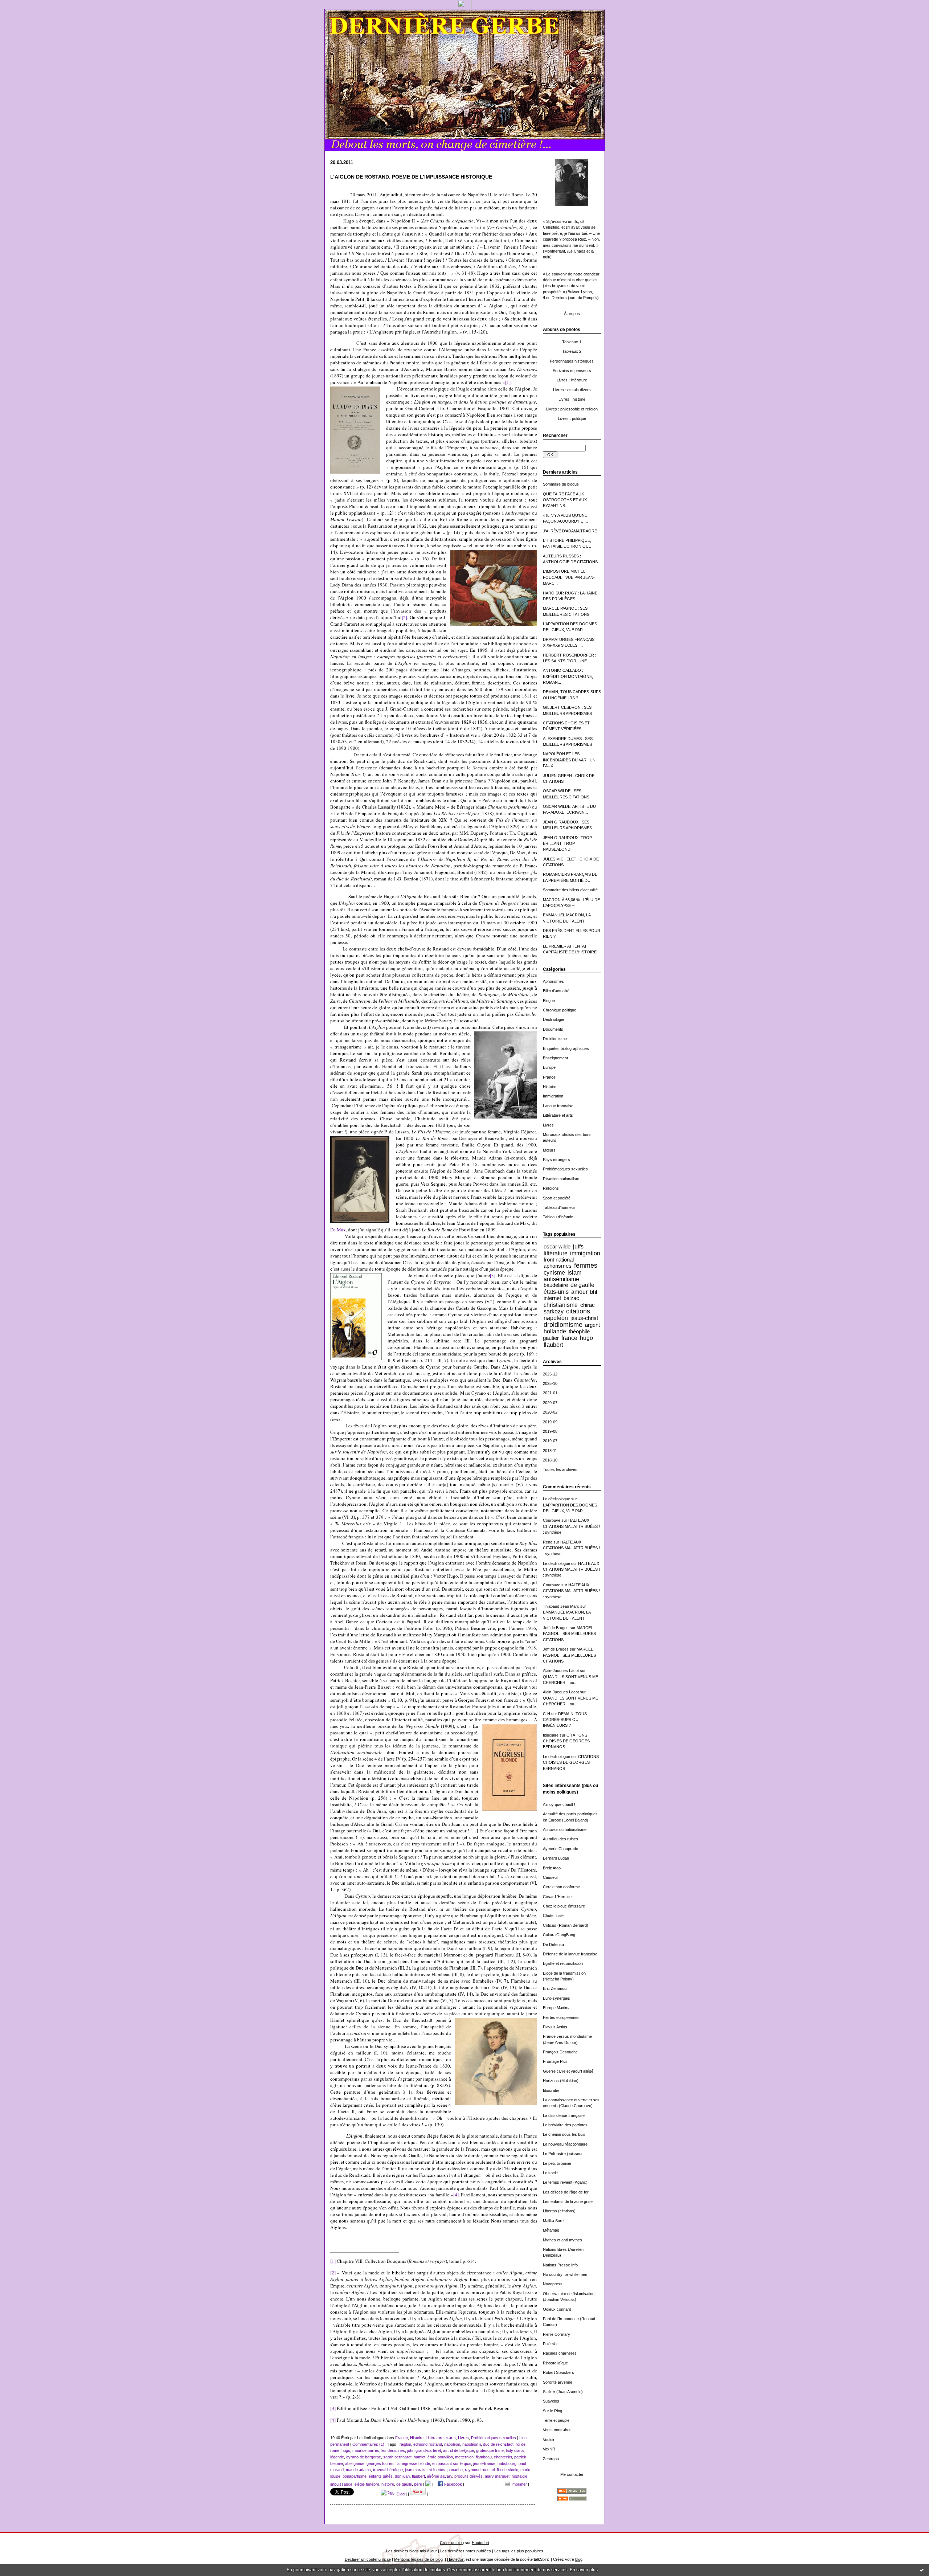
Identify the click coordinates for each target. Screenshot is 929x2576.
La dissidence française (564, 2115)
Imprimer (519, 2484)
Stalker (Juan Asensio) (563, 2392)
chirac (588, 1305)
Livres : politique (572, 418)
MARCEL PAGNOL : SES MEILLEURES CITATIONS (569, 1634)
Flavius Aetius (555, 2027)
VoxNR (549, 2449)
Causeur (551, 1877)
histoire (388, 2484)
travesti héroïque (388, 2470)
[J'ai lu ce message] (922, 2570)
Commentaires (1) (368, 2444)
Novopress (553, 2284)
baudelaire (556, 1285)
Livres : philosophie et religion (572, 409)
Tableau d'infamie (558, 1217)
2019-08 (550, 1431)
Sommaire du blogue (561, 484)
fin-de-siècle (508, 2470)
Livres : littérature (572, 380)
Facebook (453, 2484)
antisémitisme (561, 1279)
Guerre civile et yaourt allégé (568, 2071)
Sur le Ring (553, 2411)
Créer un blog (452, 2543)
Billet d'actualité (556, 991)
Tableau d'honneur (559, 1207)
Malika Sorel (554, 2221)
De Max (338, 1230)
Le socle (550, 2173)
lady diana (515, 2450)
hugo (586, 1338)
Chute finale (553, 1915)
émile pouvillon (440, 2457)
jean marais (415, 2470)
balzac (571, 1298)
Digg (400, 2494)
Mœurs (549, 1150)
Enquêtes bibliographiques (566, 1048)
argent (592, 1325)
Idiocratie (551, 2090)
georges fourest (380, 2463)
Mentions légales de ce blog (418, 2559)
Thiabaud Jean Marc (561, 1606)
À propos (572, 314)
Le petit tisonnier (557, 2163)
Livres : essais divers (572, 390)
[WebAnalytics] (465, 7)
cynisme (554, 1272)
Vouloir (549, 2440)
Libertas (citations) (559, 2211)
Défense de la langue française (570, 1954)
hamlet (420, 2457)
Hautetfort (480, 2543)
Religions (551, 1188)
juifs (578, 1246)
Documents (553, 1029)
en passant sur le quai (452, 2463)
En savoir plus (584, 2570)
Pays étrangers (556, 1160)
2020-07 (550, 1403)
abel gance (355, 2463)
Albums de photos (562, 330)
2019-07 (550, 1441)
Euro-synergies (556, 1998)
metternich (464, 2457)
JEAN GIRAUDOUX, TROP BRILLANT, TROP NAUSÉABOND (567, 844)
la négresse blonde (413, 2463)
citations (578, 1311)
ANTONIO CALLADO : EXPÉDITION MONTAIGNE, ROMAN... (568, 676)
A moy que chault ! (559, 1804)
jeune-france (484, 2463)
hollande (555, 1331)
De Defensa (553, 1945)
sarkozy (554, 1311)
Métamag (551, 2230)
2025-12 (550, 1374)
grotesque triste (490, 2450)
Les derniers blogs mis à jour (412, 2551)
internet (552, 1298)
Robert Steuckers (558, 2372)
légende (337, 2457)
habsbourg (507, 2463)
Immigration (553, 1096)
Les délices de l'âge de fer (566, 2192)
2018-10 (550, 1460)
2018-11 (550, 1451)
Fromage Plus (555, 2061)
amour (579, 1292)
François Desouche (560, 2052)
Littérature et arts (558, 1115)
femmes (586, 1265)
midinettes (436, 2470)
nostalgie (519, 2476)
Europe (549, 1067)
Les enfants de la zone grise (568, 2201)
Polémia (550, 2344)
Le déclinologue (556, 1499)
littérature (556, 1253)
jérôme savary (440, 2476)
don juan (402, 2476)
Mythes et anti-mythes (562, 2240)
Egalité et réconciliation (563, 1963)
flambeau (484, 2457)
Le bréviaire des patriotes (565, 2125)
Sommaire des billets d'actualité (570, 890)
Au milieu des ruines (560, 1839)
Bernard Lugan (556, 1858)
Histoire (550, 1087)
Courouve (552, 1520)
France (549, 1077)
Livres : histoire (572, 399)
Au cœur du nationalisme (565, 1829)
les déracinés (393, 2450)
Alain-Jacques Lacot (561, 1671)
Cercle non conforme (561, 1887)
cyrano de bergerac (364, 2457)
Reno (548, 1542)
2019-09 (550, 1422)
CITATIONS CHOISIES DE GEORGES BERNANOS (566, 1741)
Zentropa (551, 2459)
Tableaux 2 (572, 351)
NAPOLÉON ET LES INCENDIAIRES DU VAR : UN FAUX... (569, 760)
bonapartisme (355, 2476)
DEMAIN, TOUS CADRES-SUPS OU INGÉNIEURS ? (565, 1720)
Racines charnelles (560, 2353)
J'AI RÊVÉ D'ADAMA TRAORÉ (570, 531)
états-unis (556, 1292)
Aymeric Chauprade (560, 1849)
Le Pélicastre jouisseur (563, 2154)
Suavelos (551, 2401)
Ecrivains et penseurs (572, 371)
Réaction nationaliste (561, 1179)
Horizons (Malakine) (561, 2081)
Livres (548, 1125)
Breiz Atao (552, 1868)
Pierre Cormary (556, 2334)
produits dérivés (468, 2476)
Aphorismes (553, 981)
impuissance (341, 2484)
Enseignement (555, 1058)
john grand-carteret (424, 2450)
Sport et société (557, 1198)
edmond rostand (428, 2444)
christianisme (561, 1305)
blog (579, 2559)
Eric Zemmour (555, 1988)
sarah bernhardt (397, 2457)
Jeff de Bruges (556, 1628)
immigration (585, 1253)
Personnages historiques (572, 361)
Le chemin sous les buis (564, 2134)
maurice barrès (366, 2450)
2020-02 (550, 1412)
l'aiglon (405, 2444)
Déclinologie (553, 1019)
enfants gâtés (381, 2476)
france (569, 1338)
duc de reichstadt (498, 2444)
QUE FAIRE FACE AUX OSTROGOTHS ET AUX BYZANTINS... (565, 500)
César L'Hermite (557, 1897)
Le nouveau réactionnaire (565, 2144)
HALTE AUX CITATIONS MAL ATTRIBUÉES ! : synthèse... (571, 1526)
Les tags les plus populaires (519, 2551)
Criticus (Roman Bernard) (566, 1925)
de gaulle (582, 1285)
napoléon (556, 1318)
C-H (547, 1714)
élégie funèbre (367, 2484)
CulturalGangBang (559, 1935)
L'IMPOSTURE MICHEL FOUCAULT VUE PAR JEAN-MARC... (569, 577)
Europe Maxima (557, 2008)
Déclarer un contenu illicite (368, 2559)
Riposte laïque (555, 2363)
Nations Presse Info (560, 2265)
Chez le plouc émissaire (564, 1906)
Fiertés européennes (561, 2017)
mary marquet (497, 2476)
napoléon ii (472, 2444)
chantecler (503, 2457)
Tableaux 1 (572, 342)
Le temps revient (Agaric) (565, 2182)
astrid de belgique (459, 2450)
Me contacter (572, 2474)
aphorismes (558, 1266)
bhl (594, 1292)
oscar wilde (557, 1246)
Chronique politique (560, 1010)
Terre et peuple (556, 2420)
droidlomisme (563, 1325)
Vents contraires (557, 2430)
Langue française (558, 1106)
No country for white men (565, 2274)
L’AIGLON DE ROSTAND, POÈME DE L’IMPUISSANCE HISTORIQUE (411, 177)
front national (559, 1260)
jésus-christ (584, 1318)
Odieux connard (557, 2309)
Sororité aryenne (558, 2382)
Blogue (549, 1001)
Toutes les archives (560, 1469)
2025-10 (550, 1383)
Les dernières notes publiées (466, 2551)
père (418, 2484)
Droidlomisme (555, 1039)
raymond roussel (480, 2470)
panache (455, 2470)
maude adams (358, 2470)
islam (574, 1272)
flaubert (553, 1345)
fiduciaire (551, 1735)
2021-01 (550, 1393)
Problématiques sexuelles (565, 1169)
